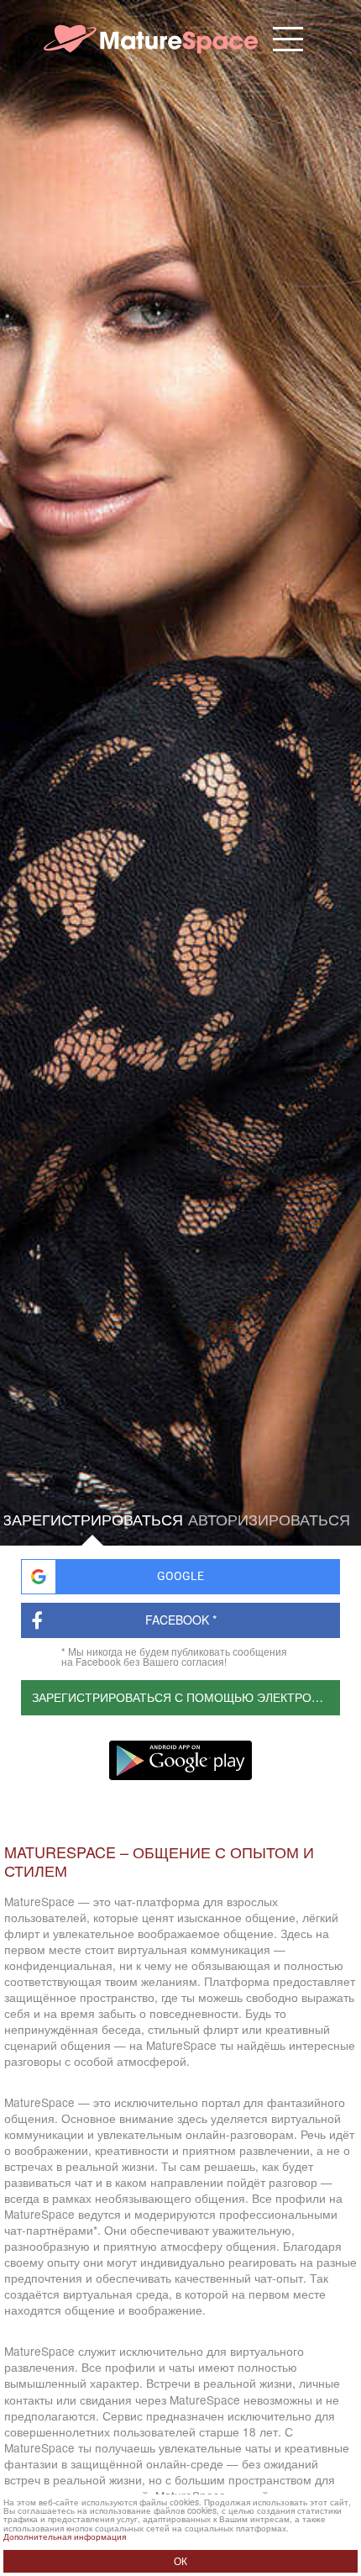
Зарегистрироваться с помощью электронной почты (186, 1697)
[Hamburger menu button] (288, 39)
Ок (180, 2561)
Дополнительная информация (65, 2536)
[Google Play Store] (180, 1761)
